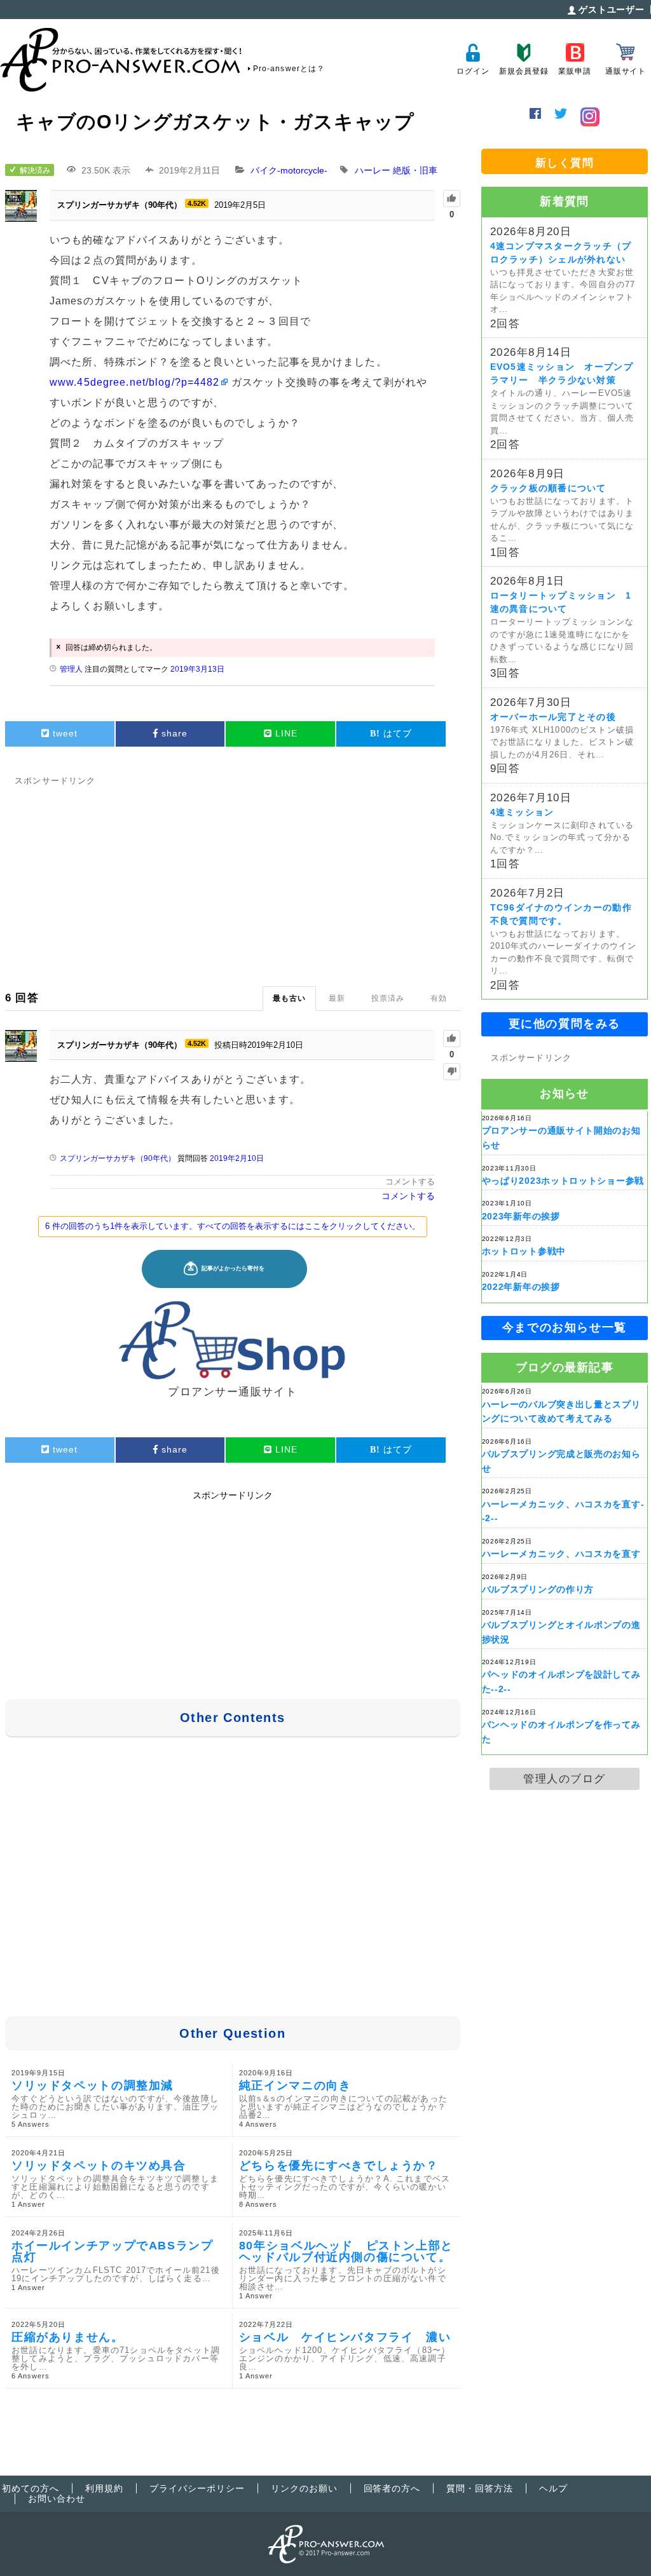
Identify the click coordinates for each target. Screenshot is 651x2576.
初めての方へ (31, 2488)
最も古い (289, 998)
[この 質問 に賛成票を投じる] (452, 199)
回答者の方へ (392, 2488)
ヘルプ (553, 2488)
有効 (439, 998)
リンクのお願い (304, 2488)
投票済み (388, 998)
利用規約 (104, 2488)
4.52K (197, 203)
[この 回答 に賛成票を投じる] (452, 1039)
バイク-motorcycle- (289, 170)
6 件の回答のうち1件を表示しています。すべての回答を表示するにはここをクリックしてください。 (233, 1226)
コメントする (410, 1182)
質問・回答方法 (480, 2488)
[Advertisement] (233, 878)
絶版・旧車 (415, 170)
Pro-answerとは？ (289, 69)
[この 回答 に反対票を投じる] (452, 1072)
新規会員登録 (524, 71)
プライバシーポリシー (197, 2488)
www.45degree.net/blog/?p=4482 (134, 382)
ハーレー (373, 170)
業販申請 (574, 71)
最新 (337, 998)
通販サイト (626, 71)
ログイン (473, 71)
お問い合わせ (57, 2498)
